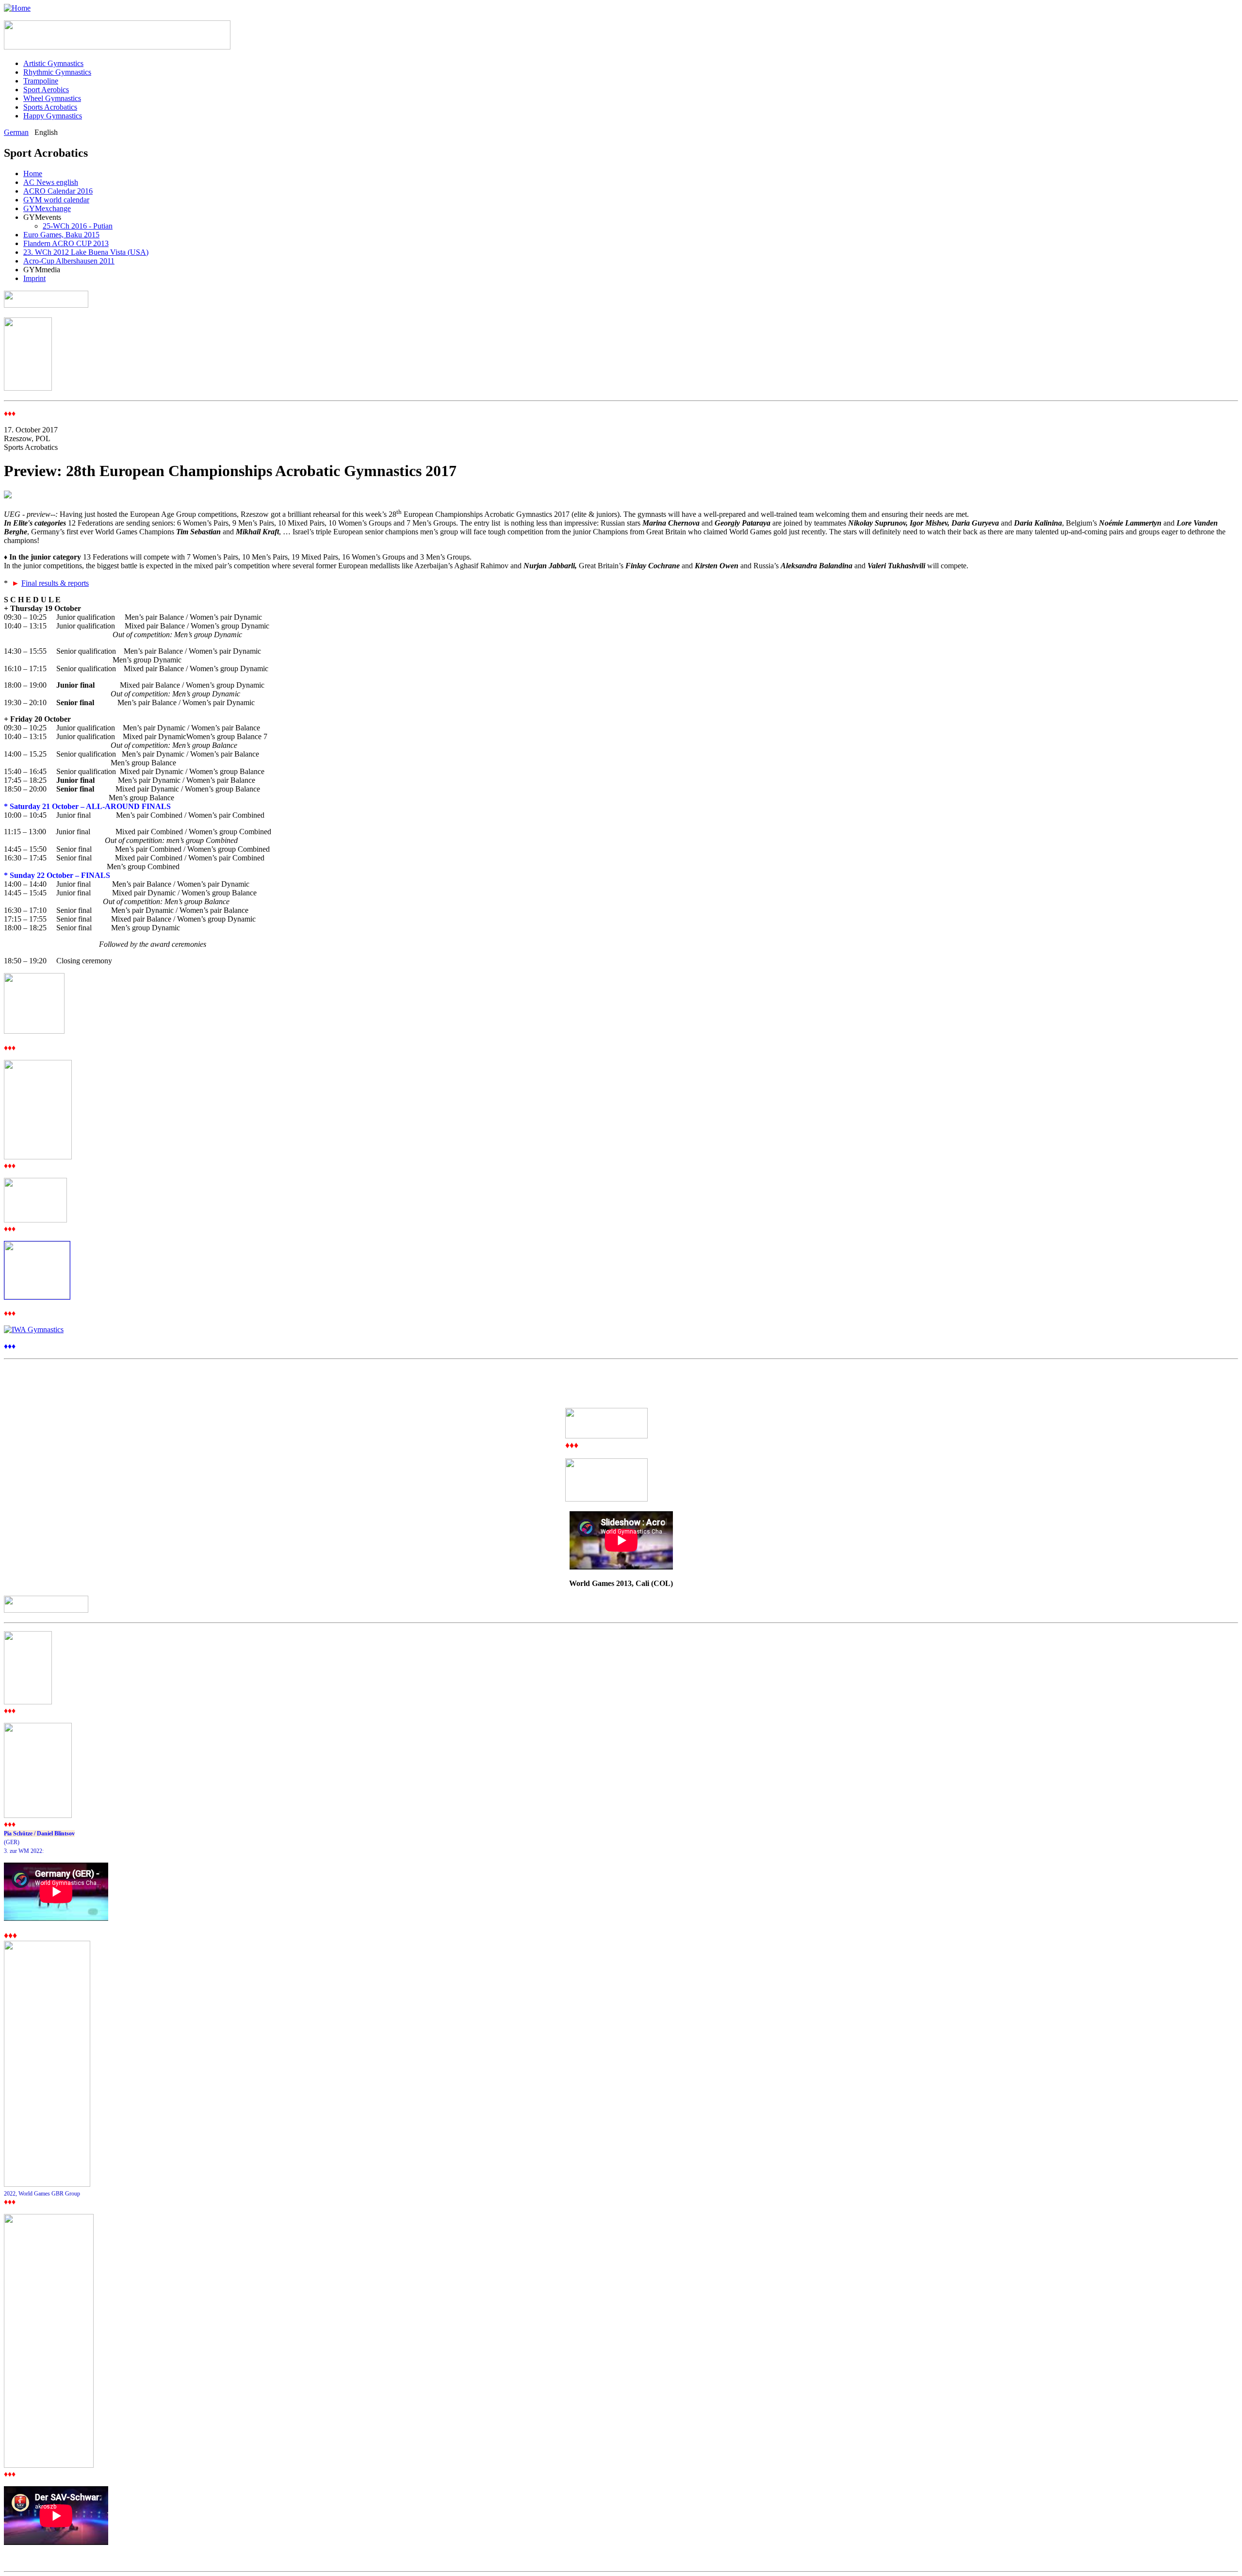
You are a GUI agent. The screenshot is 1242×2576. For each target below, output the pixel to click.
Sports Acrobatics (50, 107)
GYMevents (42, 217)
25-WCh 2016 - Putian (78, 226)
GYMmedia (42, 270)
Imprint (34, 278)
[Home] (17, 8)
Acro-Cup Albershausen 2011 (69, 261)
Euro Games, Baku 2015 (61, 235)
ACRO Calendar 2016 (58, 191)
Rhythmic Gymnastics (57, 72)
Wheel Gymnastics (52, 98)
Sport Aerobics (46, 90)
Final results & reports (55, 583)
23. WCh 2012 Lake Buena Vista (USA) (86, 252)
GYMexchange (47, 208)
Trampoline (41, 81)
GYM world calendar (56, 200)
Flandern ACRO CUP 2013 (66, 243)
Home (33, 173)
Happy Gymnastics (53, 116)
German (16, 132)
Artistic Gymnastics (53, 63)
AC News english (51, 182)
